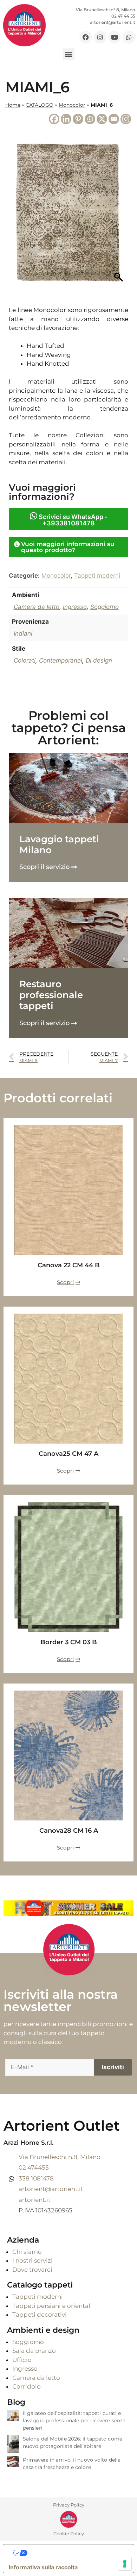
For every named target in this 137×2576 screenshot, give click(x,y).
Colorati (25, 660)
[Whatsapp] (129, 37)
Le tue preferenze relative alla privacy (76, 2553)
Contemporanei (61, 660)
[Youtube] (115, 37)
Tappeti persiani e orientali (52, 2306)
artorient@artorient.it (51, 2189)
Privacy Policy (69, 2505)
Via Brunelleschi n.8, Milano (60, 2157)
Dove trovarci (32, 2270)
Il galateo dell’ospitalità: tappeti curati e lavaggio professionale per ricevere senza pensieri (74, 2421)
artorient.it (35, 2200)
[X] (102, 119)
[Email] (114, 119)
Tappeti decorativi (40, 2315)
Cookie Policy (69, 2534)
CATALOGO (40, 105)
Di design (99, 660)
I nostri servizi (32, 2260)
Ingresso (75, 607)
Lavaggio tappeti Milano (59, 845)
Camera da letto (37, 607)
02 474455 (34, 2167)
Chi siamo (27, 2252)
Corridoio (27, 2386)
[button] (69, 54)
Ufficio (22, 2360)
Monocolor (72, 105)
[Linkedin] (66, 119)
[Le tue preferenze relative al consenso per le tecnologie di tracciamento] (125, 2564)
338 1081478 (36, 2178)
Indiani (23, 633)
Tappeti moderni (97, 576)
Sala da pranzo (34, 2351)
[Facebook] (86, 37)
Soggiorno (105, 607)
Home (13, 105)
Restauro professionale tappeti (51, 995)
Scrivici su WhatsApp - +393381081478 (72, 520)
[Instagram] (100, 37)
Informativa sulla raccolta (43, 2567)
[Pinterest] (78, 119)
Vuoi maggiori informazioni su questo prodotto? (68, 547)
